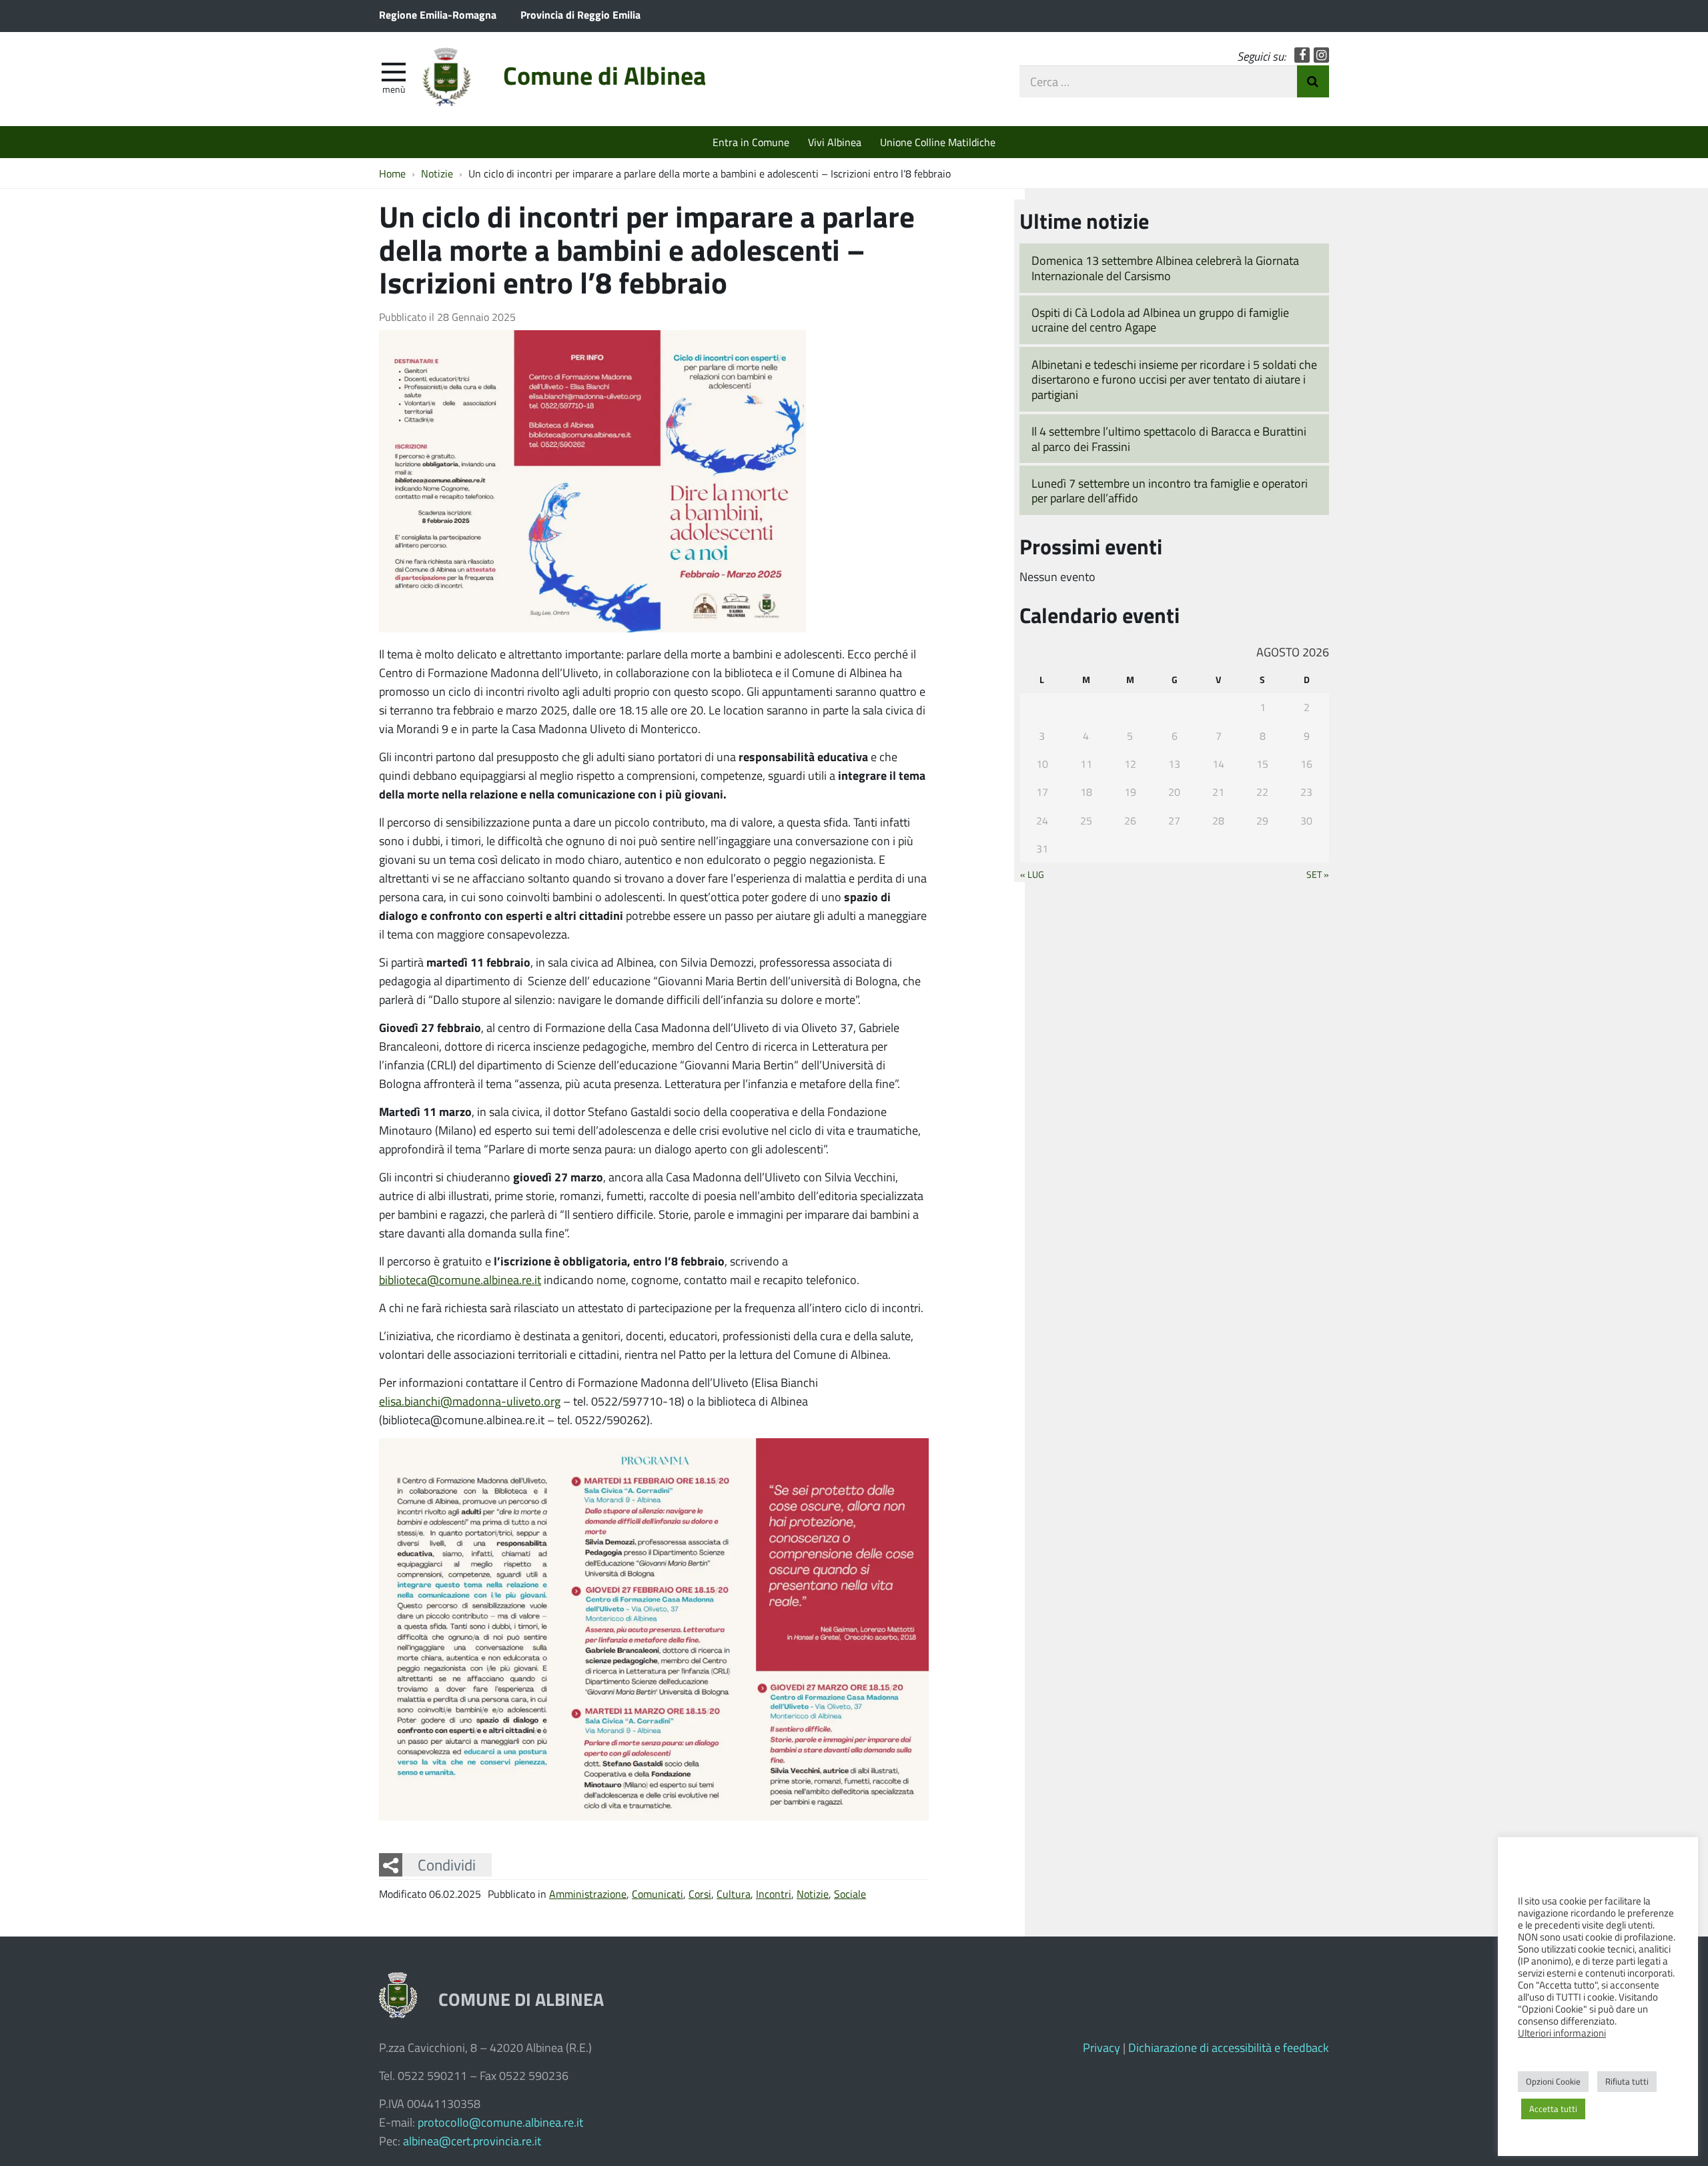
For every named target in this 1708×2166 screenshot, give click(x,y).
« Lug (1032, 874)
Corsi (700, 1893)
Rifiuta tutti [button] (1627, 2081)
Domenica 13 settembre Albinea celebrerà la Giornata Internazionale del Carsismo (1165, 268)
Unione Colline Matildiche (938, 142)
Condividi (447, 1864)
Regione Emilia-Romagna (438, 14)
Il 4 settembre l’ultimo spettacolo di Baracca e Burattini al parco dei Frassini (1169, 439)
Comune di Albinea (604, 75)
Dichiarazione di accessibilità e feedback (1229, 2047)
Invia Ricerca (1313, 81)
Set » (1318, 874)
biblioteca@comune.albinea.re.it (460, 1279)
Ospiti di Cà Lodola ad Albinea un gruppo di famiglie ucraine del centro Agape (1160, 320)
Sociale (850, 1893)
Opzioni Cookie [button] (1553, 2081)
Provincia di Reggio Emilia (580, 14)
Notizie (813, 1893)
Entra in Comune (751, 142)
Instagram (1321, 55)
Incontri (774, 1893)
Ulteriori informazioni (1562, 2033)
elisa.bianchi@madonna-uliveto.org (470, 1401)
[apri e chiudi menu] (394, 71)
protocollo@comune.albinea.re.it (500, 2122)
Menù (394, 89)
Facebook (1302, 55)
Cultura (734, 1893)
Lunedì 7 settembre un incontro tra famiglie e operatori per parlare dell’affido (1170, 491)
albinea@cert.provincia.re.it (472, 2141)
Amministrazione (588, 1893)
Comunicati (658, 1893)
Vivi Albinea (835, 142)
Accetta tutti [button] (1553, 2109)
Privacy (1102, 2047)
